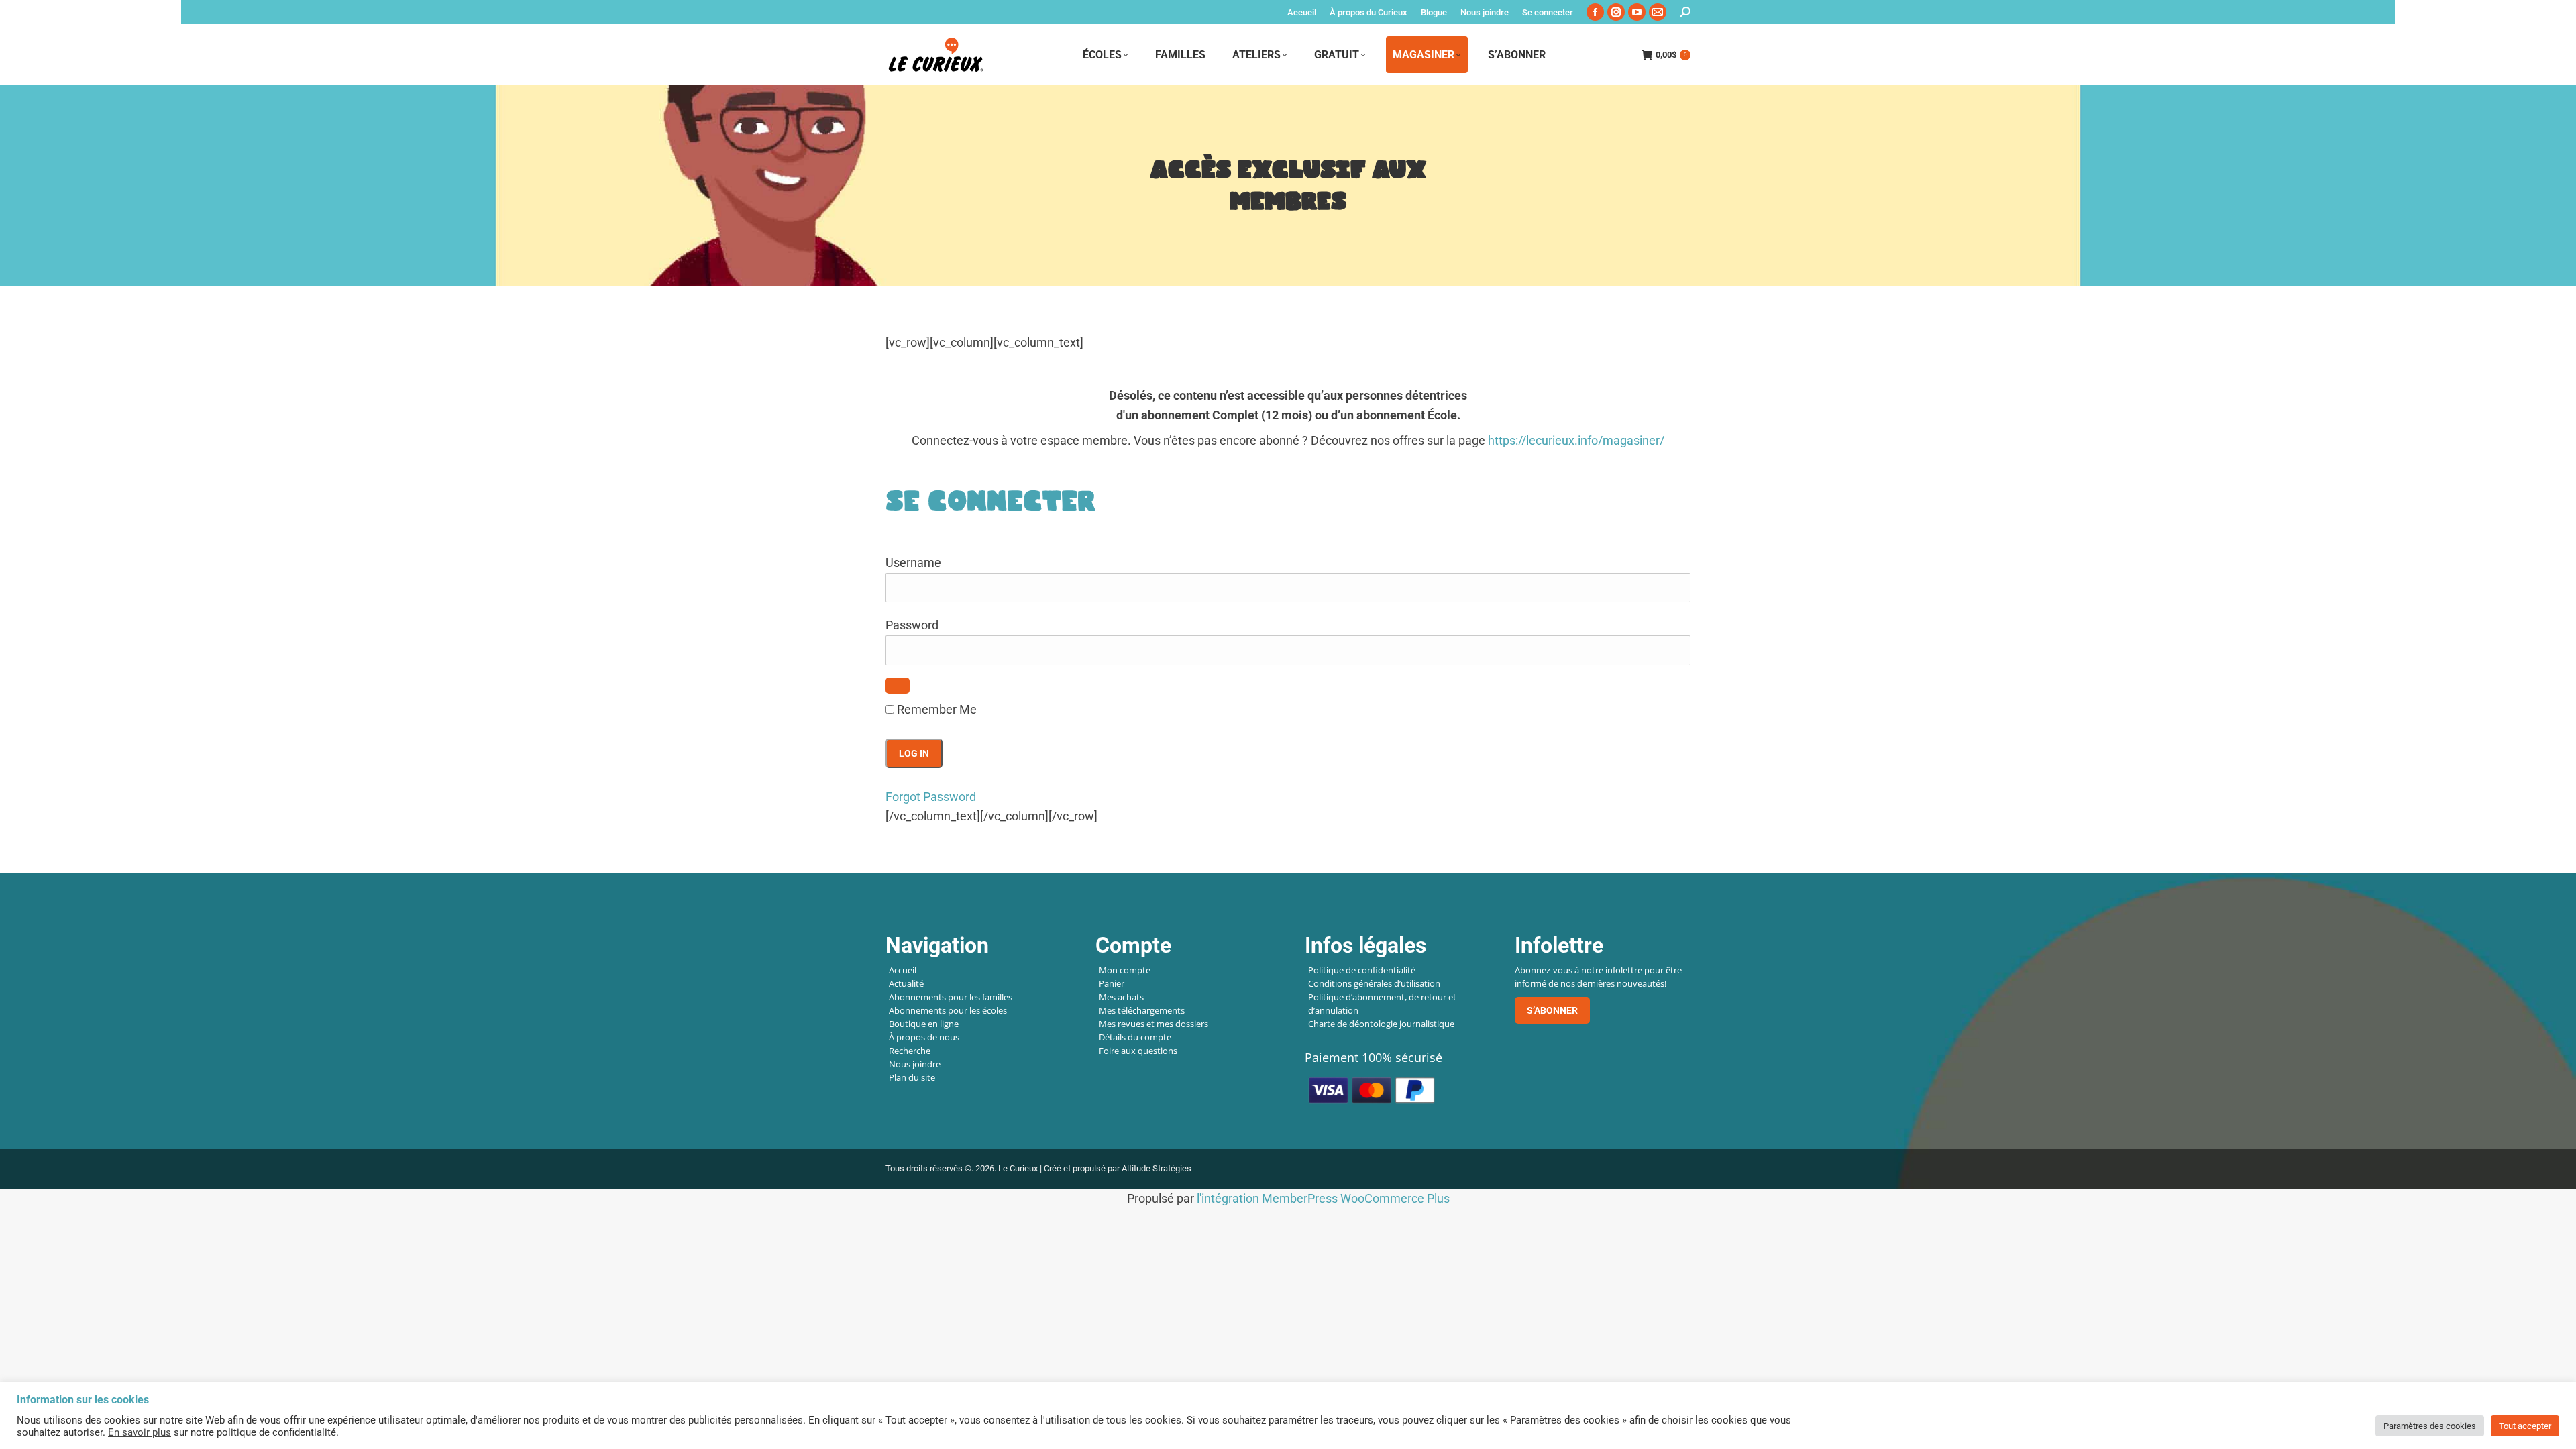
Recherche (910, 1051)
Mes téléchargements (1142, 1010)
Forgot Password (931, 797)
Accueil (903, 970)
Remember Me (935, 709)
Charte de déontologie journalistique (1381, 1024)
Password (912, 625)
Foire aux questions (1138, 1051)
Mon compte (1125, 970)
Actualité (906, 983)
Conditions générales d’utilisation (1374, 983)
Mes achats (1121, 997)
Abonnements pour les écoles (948, 1010)
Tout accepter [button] (2525, 1426)
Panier (1112, 983)
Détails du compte (1135, 1037)
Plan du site (912, 1077)
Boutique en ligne (924, 1024)
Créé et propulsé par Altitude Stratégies (1118, 1168)
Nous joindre (915, 1064)
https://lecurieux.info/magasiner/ (1576, 440)
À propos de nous (924, 1037)
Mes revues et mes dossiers (1153, 1024)
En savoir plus (140, 1432)
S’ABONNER (1552, 1010)
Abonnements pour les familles (951, 997)
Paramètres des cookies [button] (2430, 1426)
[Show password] (898, 686)
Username (913, 562)
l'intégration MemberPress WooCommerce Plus (1323, 1198)
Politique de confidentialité (1362, 970)
